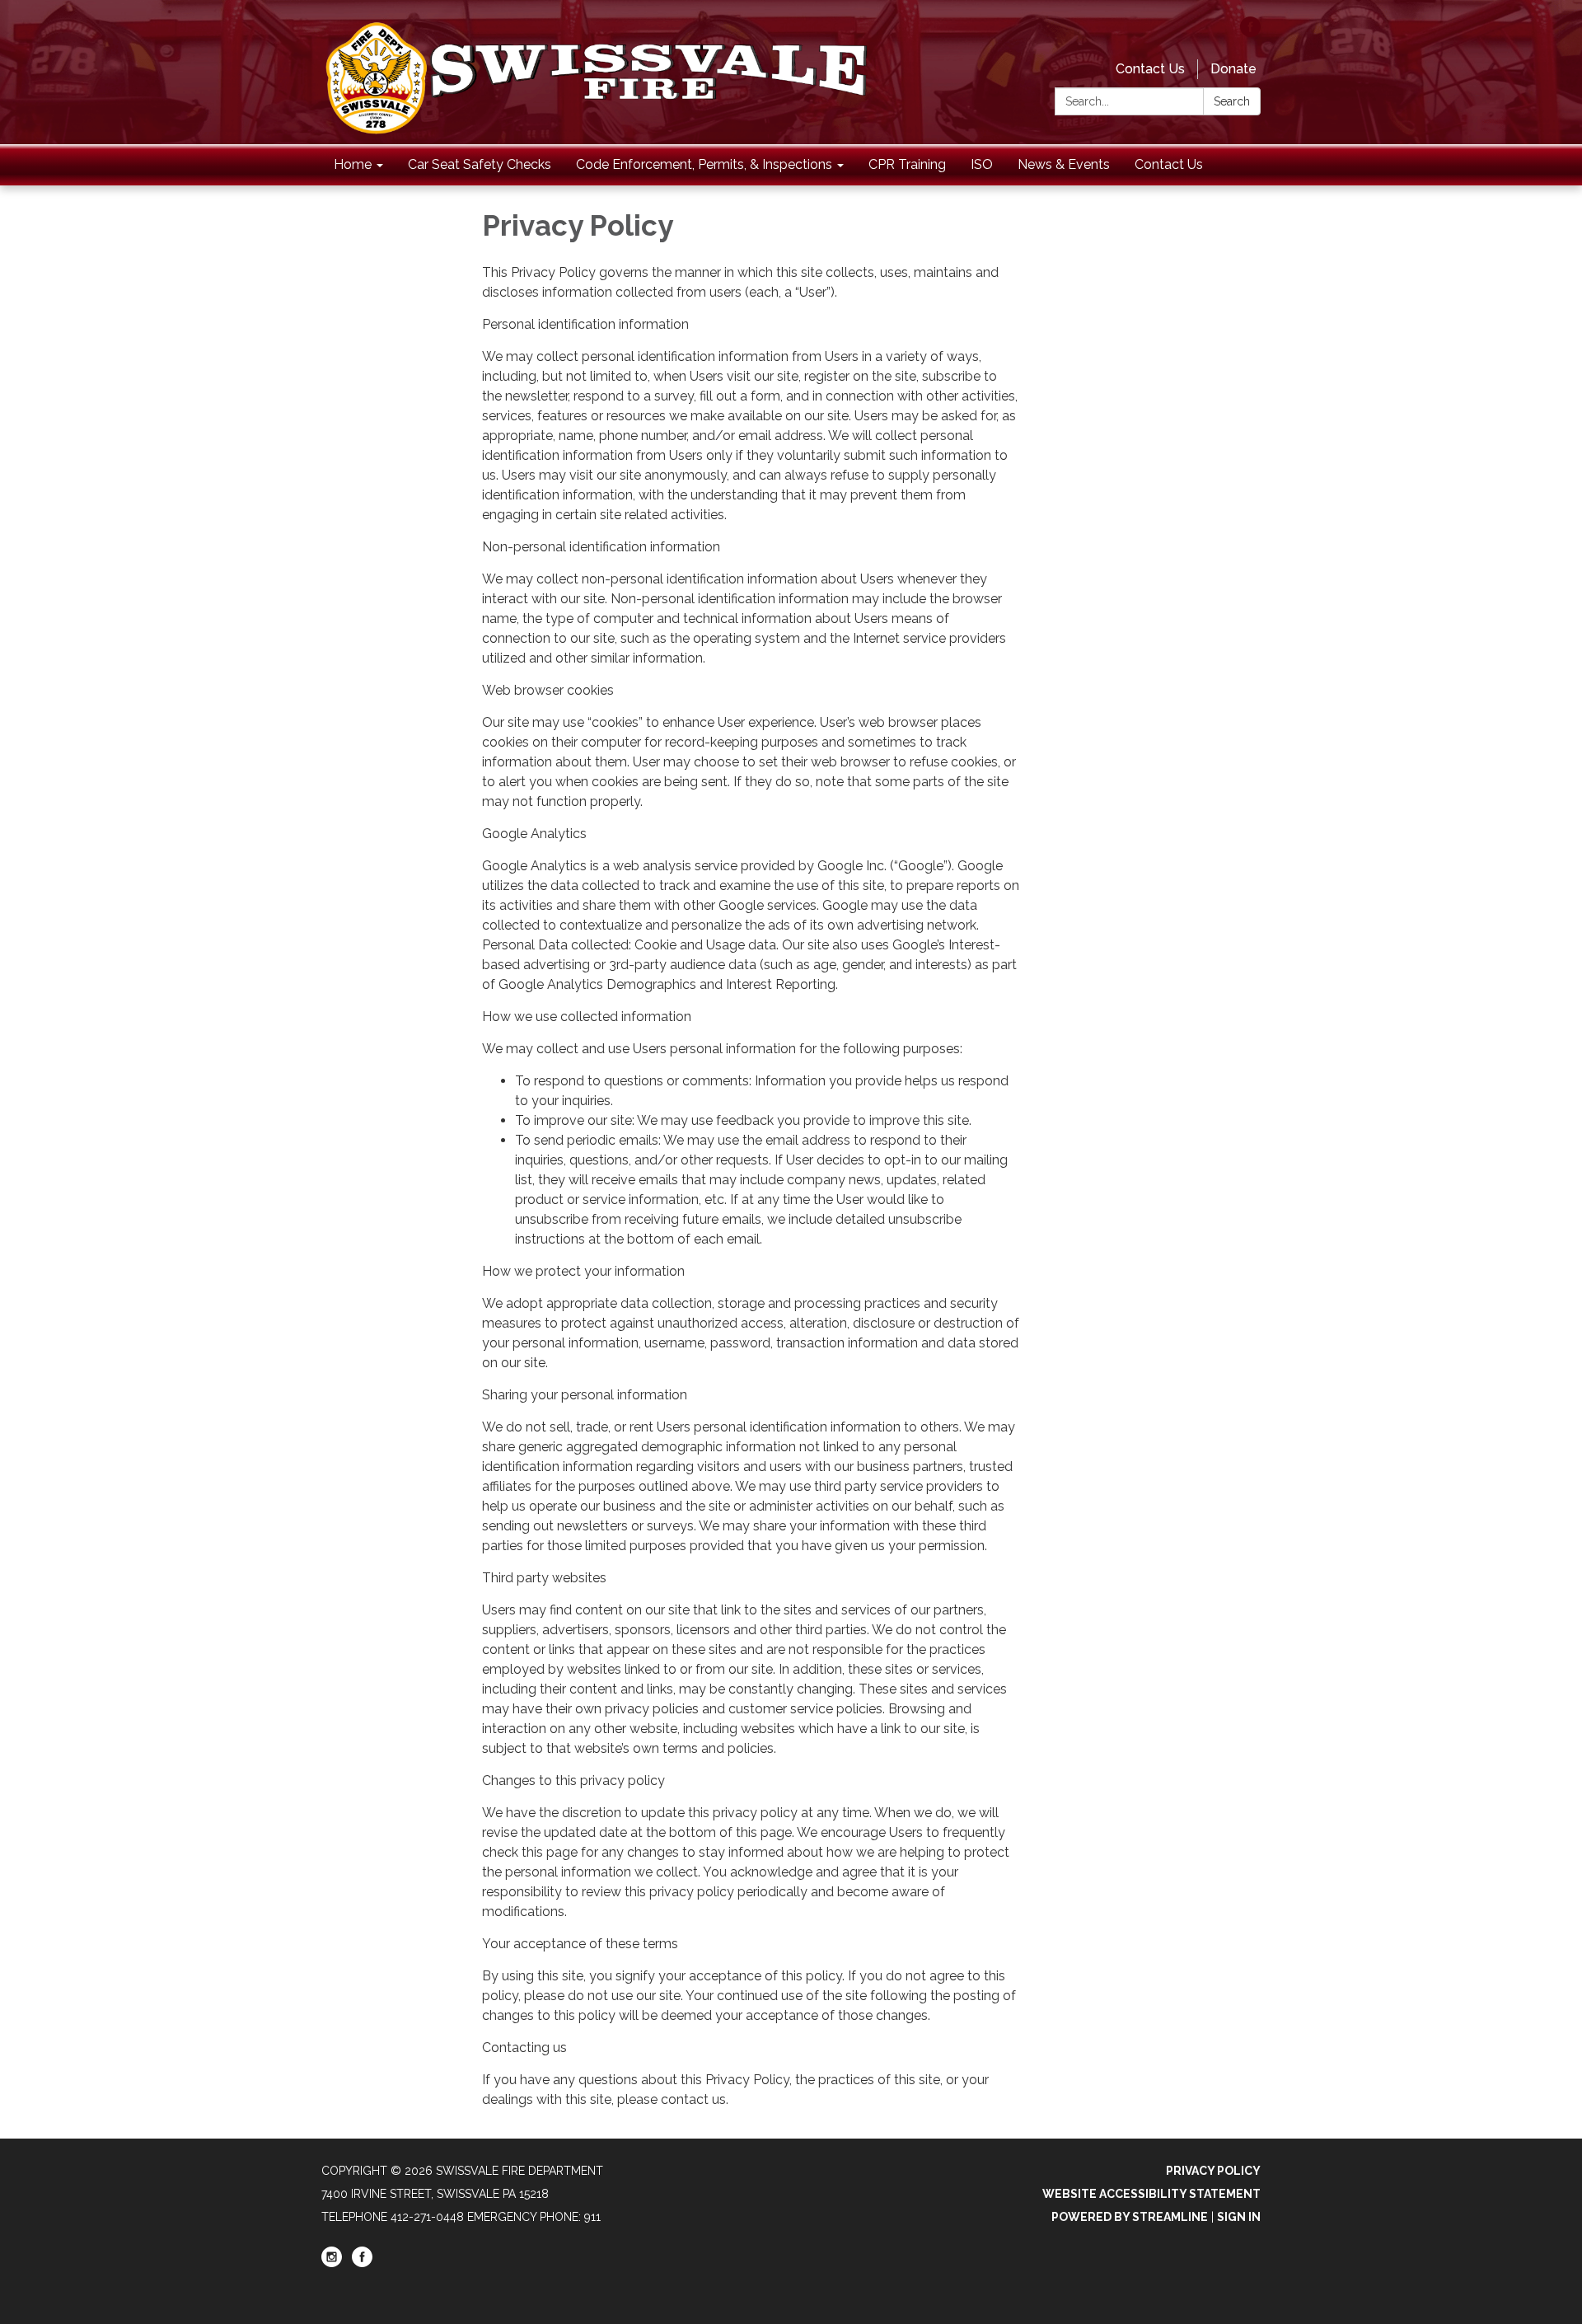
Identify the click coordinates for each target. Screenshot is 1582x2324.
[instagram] (332, 2263)
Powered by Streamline (1130, 2217)
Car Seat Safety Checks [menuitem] (480, 164)
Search (1232, 101)
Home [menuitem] (353, 164)
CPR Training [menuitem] (907, 164)
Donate (1233, 69)
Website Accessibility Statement (1151, 2194)
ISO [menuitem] (982, 164)
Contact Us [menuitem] (1169, 164)
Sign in (1239, 2217)
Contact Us (1150, 69)
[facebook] (1250, 33)
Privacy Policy (1213, 2171)
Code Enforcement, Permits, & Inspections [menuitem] (704, 164)
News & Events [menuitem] (1064, 164)
